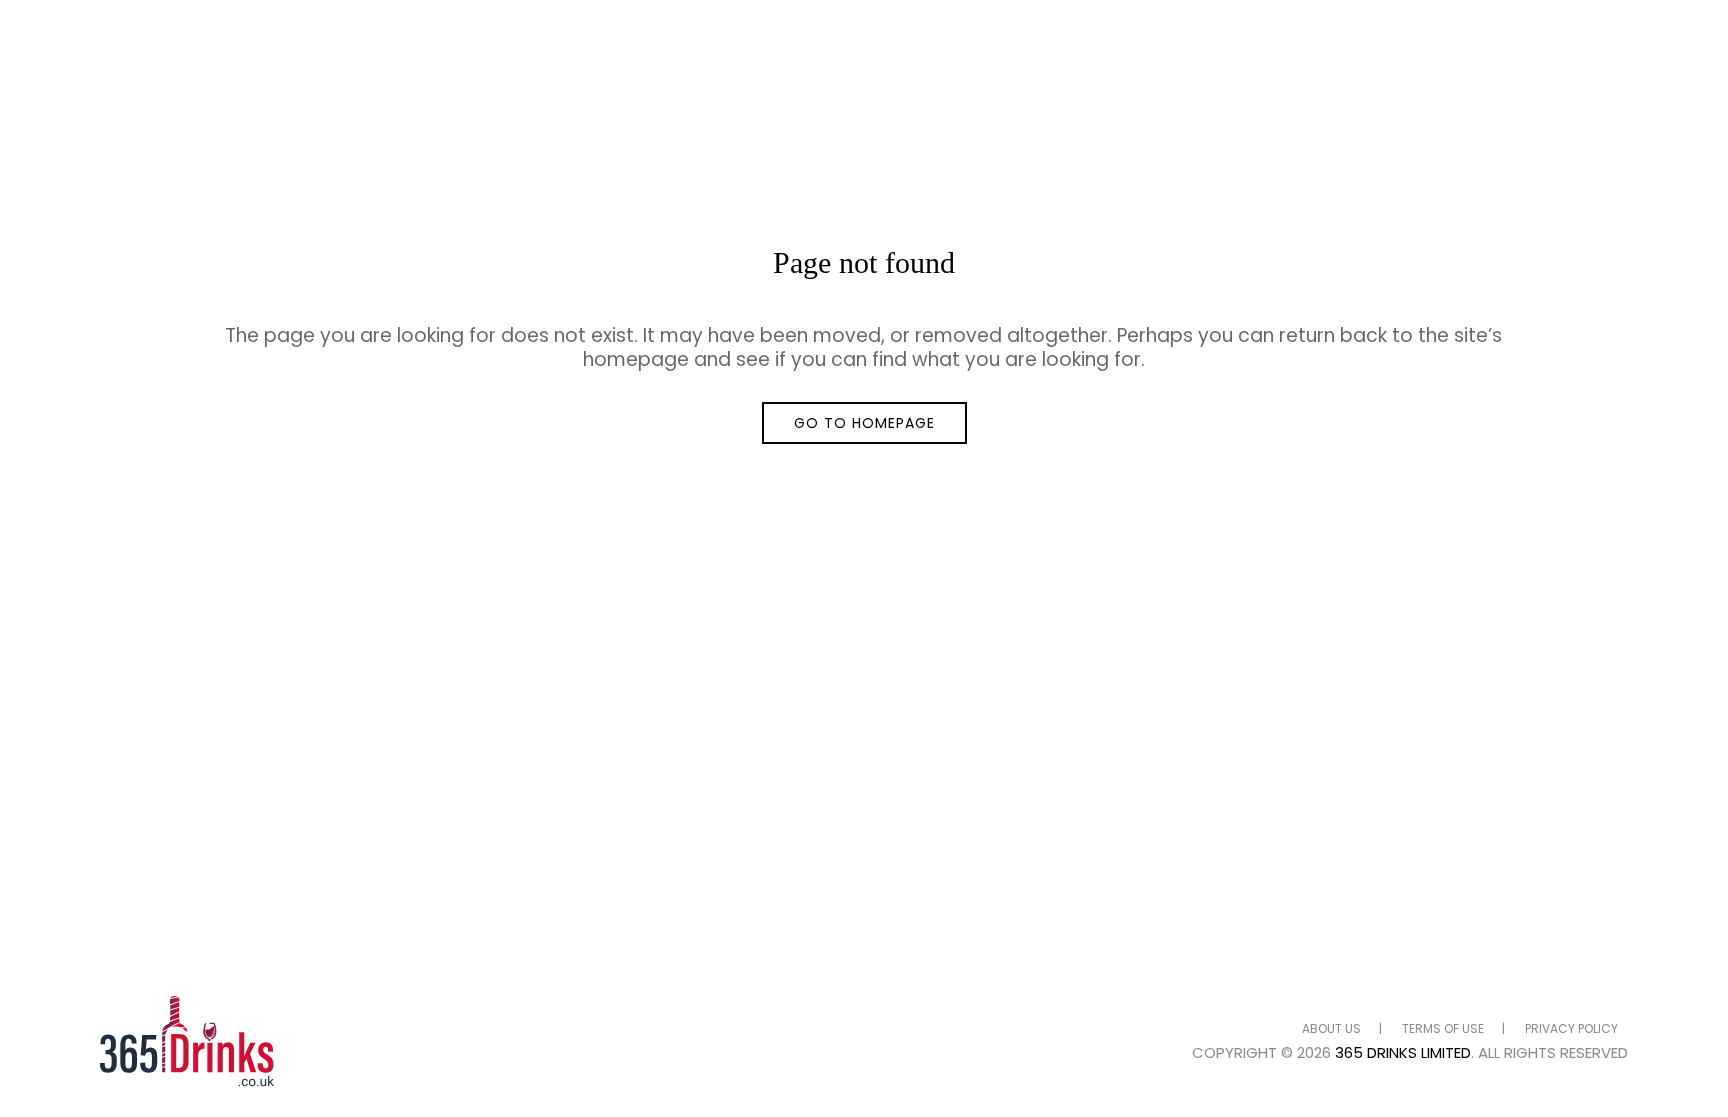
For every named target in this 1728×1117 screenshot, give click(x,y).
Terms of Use (1443, 1028)
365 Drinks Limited (1403, 1052)
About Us (1331, 1028)
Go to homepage (864, 423)
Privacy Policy (1571, 1028)
